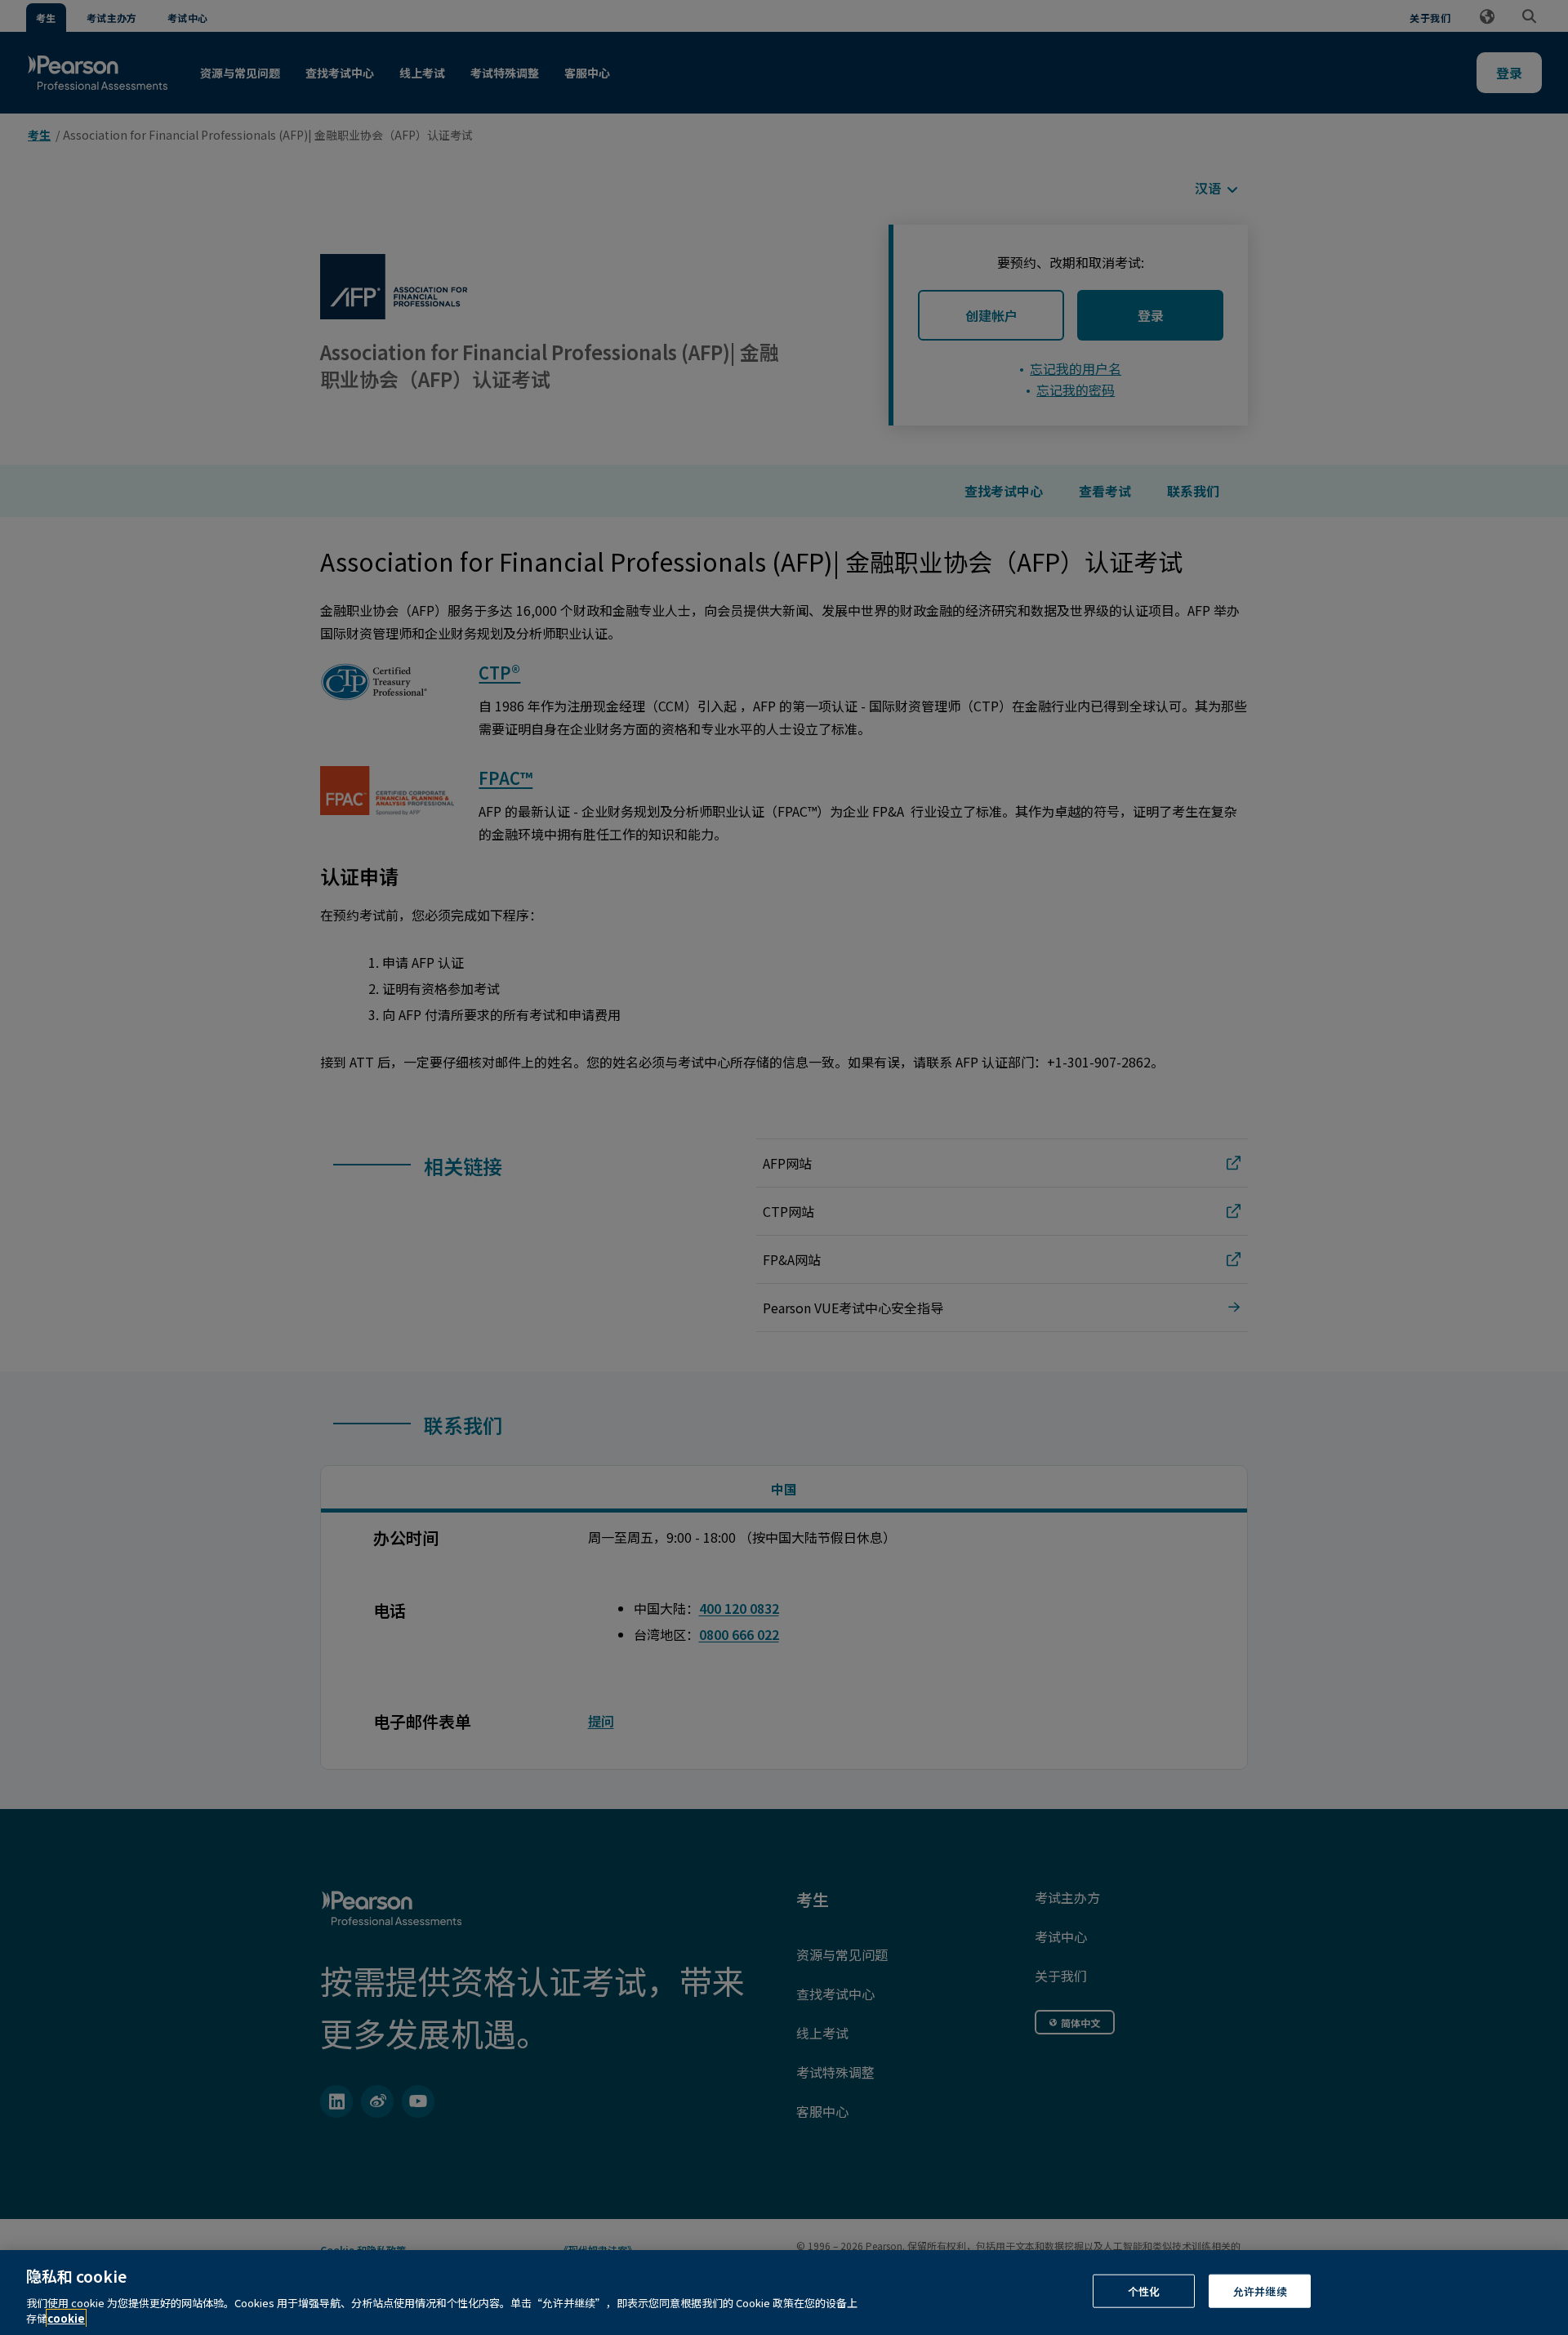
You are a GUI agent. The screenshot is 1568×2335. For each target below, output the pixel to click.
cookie (66, 2318)
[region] (784, 2293)
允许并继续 (1260, 2291)
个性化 (1144, 2291)
